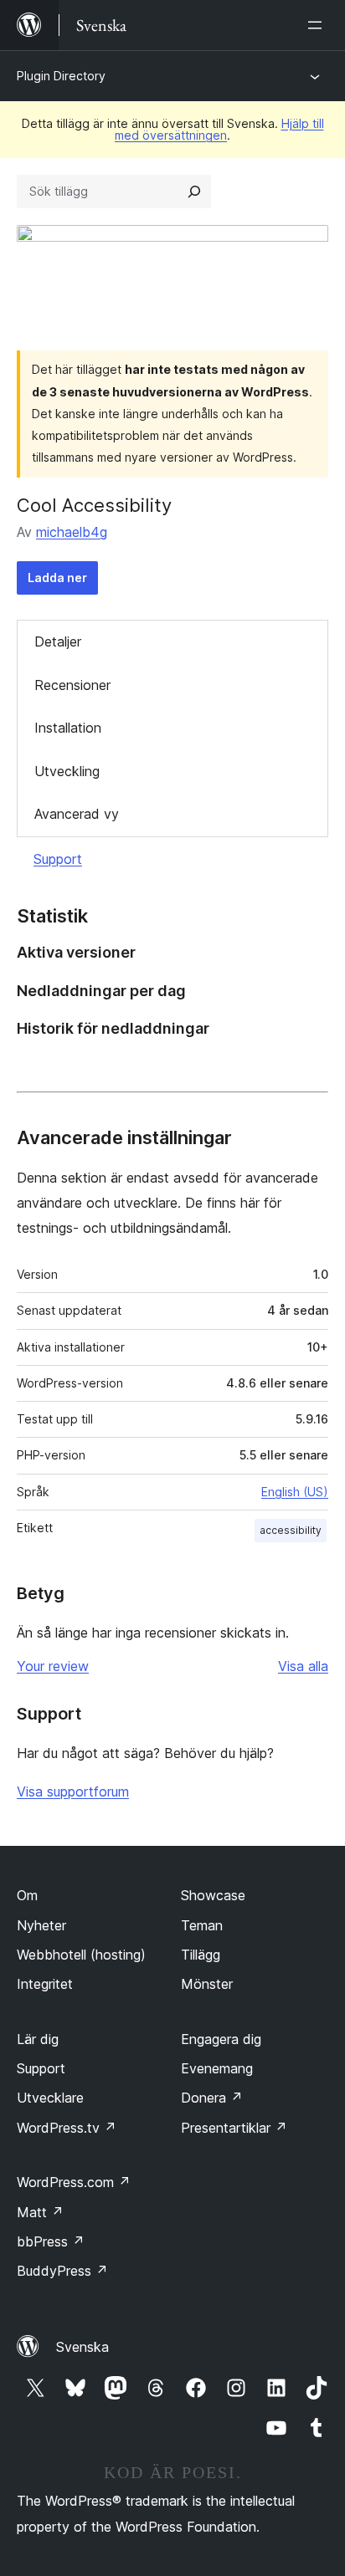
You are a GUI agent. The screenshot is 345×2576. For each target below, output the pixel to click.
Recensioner (72, 685)
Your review (53, 1666)
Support (58, 859)
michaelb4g (72, 532)
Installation (68, 728)
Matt (40, 2212)
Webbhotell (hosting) (81, 1955)
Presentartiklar (234, 2128)
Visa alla (303, 1666)
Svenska (82, 2347)
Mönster (207, 1984)
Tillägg (201, 1955)
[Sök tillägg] (194, 192)
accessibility (291, 1530)
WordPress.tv (67, 2128)
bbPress (51, 2241)
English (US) (295, 1492)
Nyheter (41, 1925)
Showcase (213, 1895)
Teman (202, 1925)
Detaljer (58, 641)
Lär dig (38, 2039)
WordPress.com (74, 2182)
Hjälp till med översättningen (219, 129)
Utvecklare (50, 2098)
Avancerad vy (77, 814)
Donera (212, 2098)
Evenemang (217, 2068)
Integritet (45, 1984)
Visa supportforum (73, 1791)
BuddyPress (62, 2271)
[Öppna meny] (318, 25)
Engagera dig (221, 2039)
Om (27, 1895)
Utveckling (67, 771)
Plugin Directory (61, 76)
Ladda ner (57, 578)
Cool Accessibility (94, 505)
